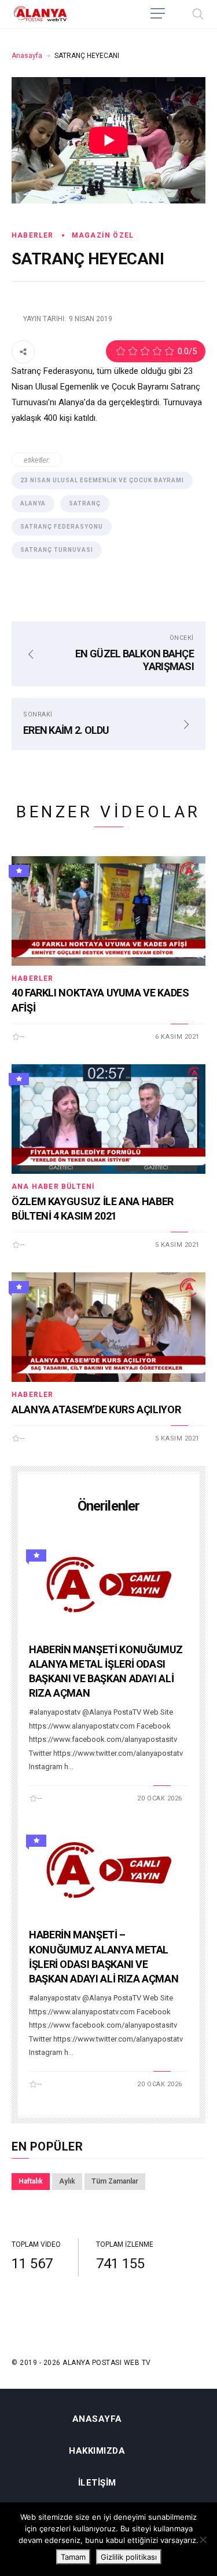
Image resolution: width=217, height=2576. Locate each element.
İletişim (97, 2483)
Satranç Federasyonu (62, 527)
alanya (33, 503)
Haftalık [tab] (31, 2181)
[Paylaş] (23, 351)
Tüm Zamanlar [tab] (115, 2181)
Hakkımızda (97, 2451)
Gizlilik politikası (129, 2557)
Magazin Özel (103, 235)
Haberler (33, 235)
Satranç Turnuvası (57, 550)
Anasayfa (27, 56)
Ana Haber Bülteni (53, 1187)
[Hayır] (203, 2539)
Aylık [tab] (67, 2181)
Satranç (85, 503)
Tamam (73, 2557)
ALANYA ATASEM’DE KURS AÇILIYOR (96, 1409)
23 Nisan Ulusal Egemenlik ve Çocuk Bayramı (102, 480)
